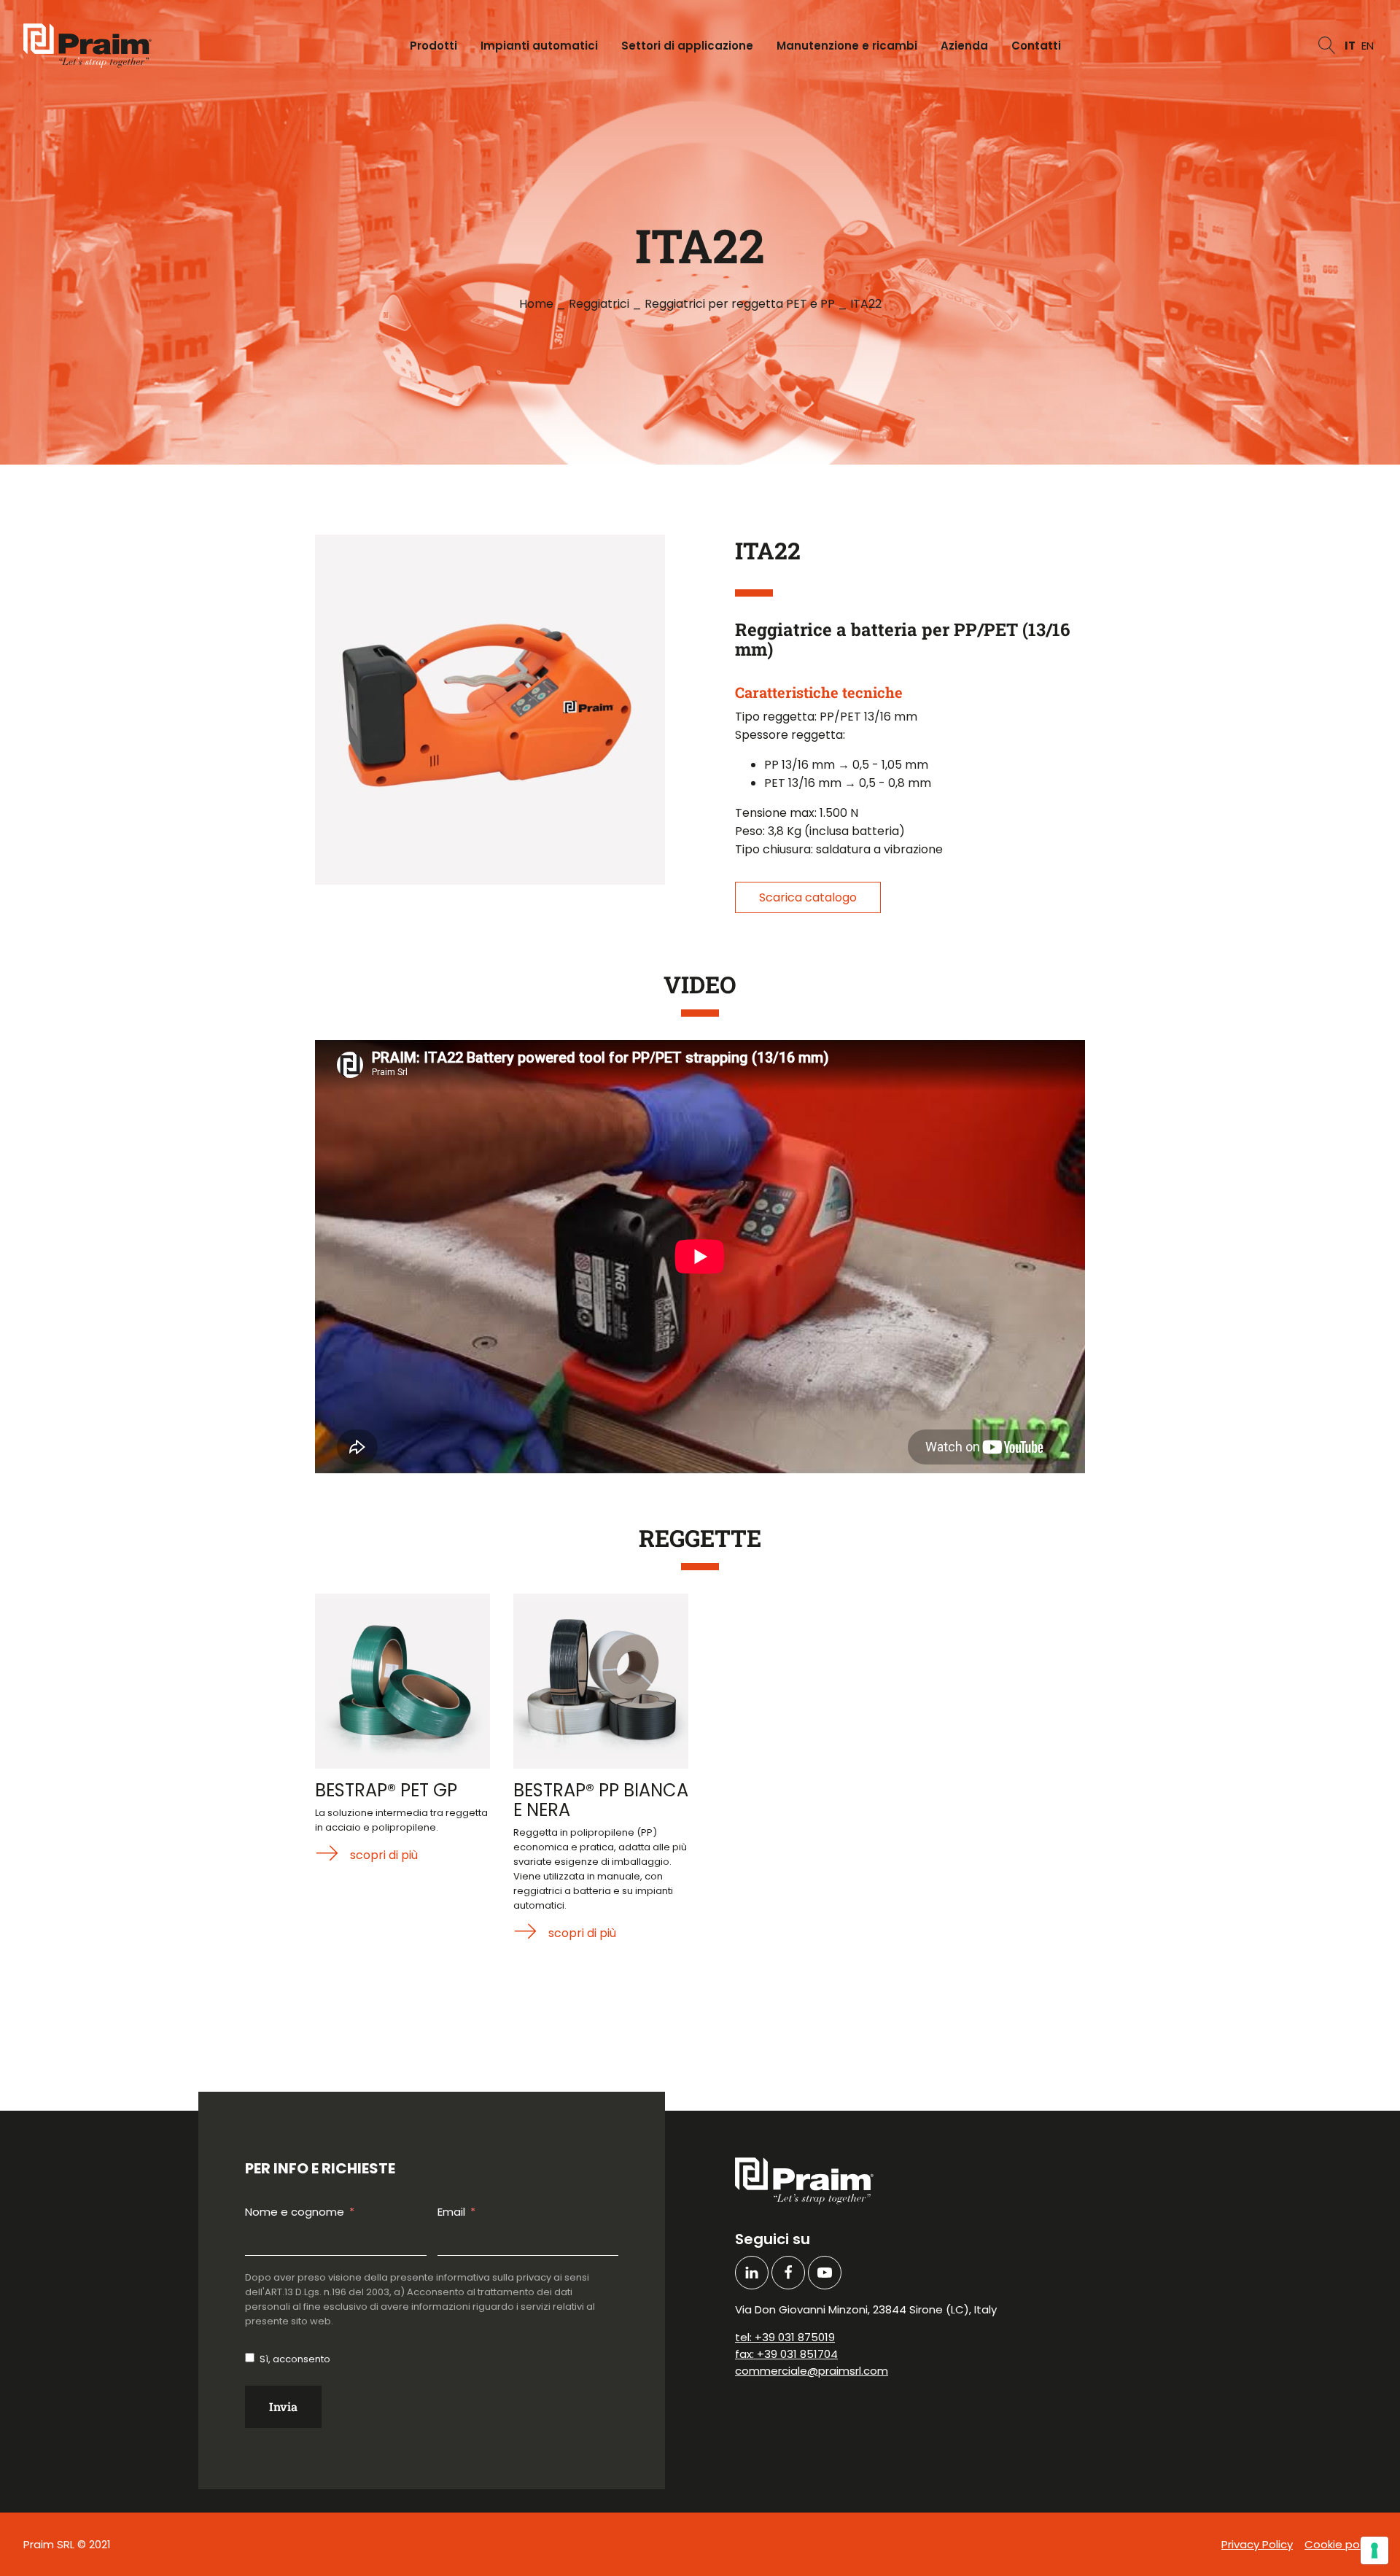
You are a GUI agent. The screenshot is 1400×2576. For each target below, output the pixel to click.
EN (1368, 46)
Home (536, 304)
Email (451, 2212)
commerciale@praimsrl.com (812, 2371)
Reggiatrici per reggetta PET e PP (740, 304)
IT (1350, 46)
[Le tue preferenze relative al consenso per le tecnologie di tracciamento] (1374, 2550)
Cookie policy (1341, 2544)
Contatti (1036, 46)
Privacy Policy (1257, 2544)
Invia (283, 2406)
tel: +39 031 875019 (785, 2337)
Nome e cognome (295, 2212)
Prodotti (433, 46)
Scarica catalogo (808, 897)
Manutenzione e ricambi (847, 46)
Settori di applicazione (687, 46)
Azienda (964, 46)
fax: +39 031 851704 (786, 2354)
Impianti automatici (539, 46)
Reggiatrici (599, 304)
